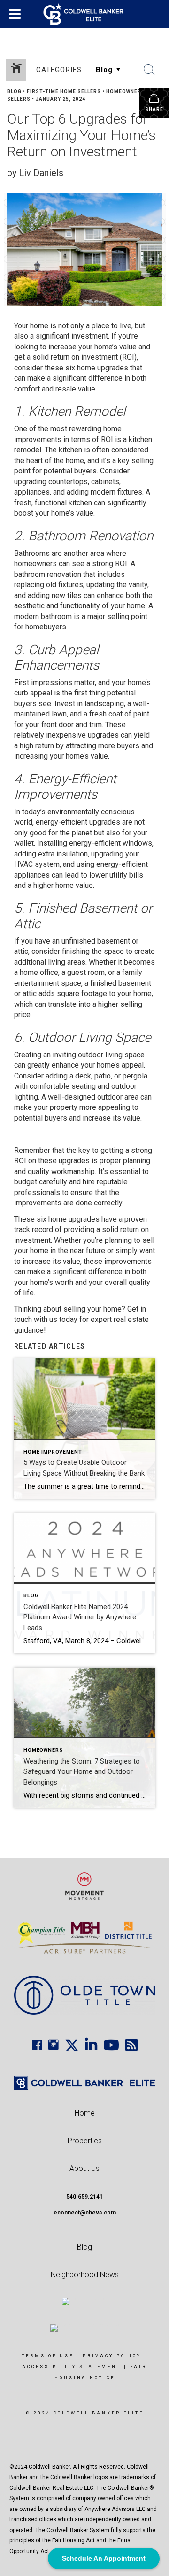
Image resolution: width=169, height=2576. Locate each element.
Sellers (19, 99)
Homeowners (126, 92)
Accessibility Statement (72, 2367)
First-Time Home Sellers (64, 92)
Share (154, 109)
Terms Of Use (48, 2356)
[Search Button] (149, 70)
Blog (14, 92)
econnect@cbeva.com (85, 2213)
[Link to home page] (85, 14)
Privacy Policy (112, 2356)
